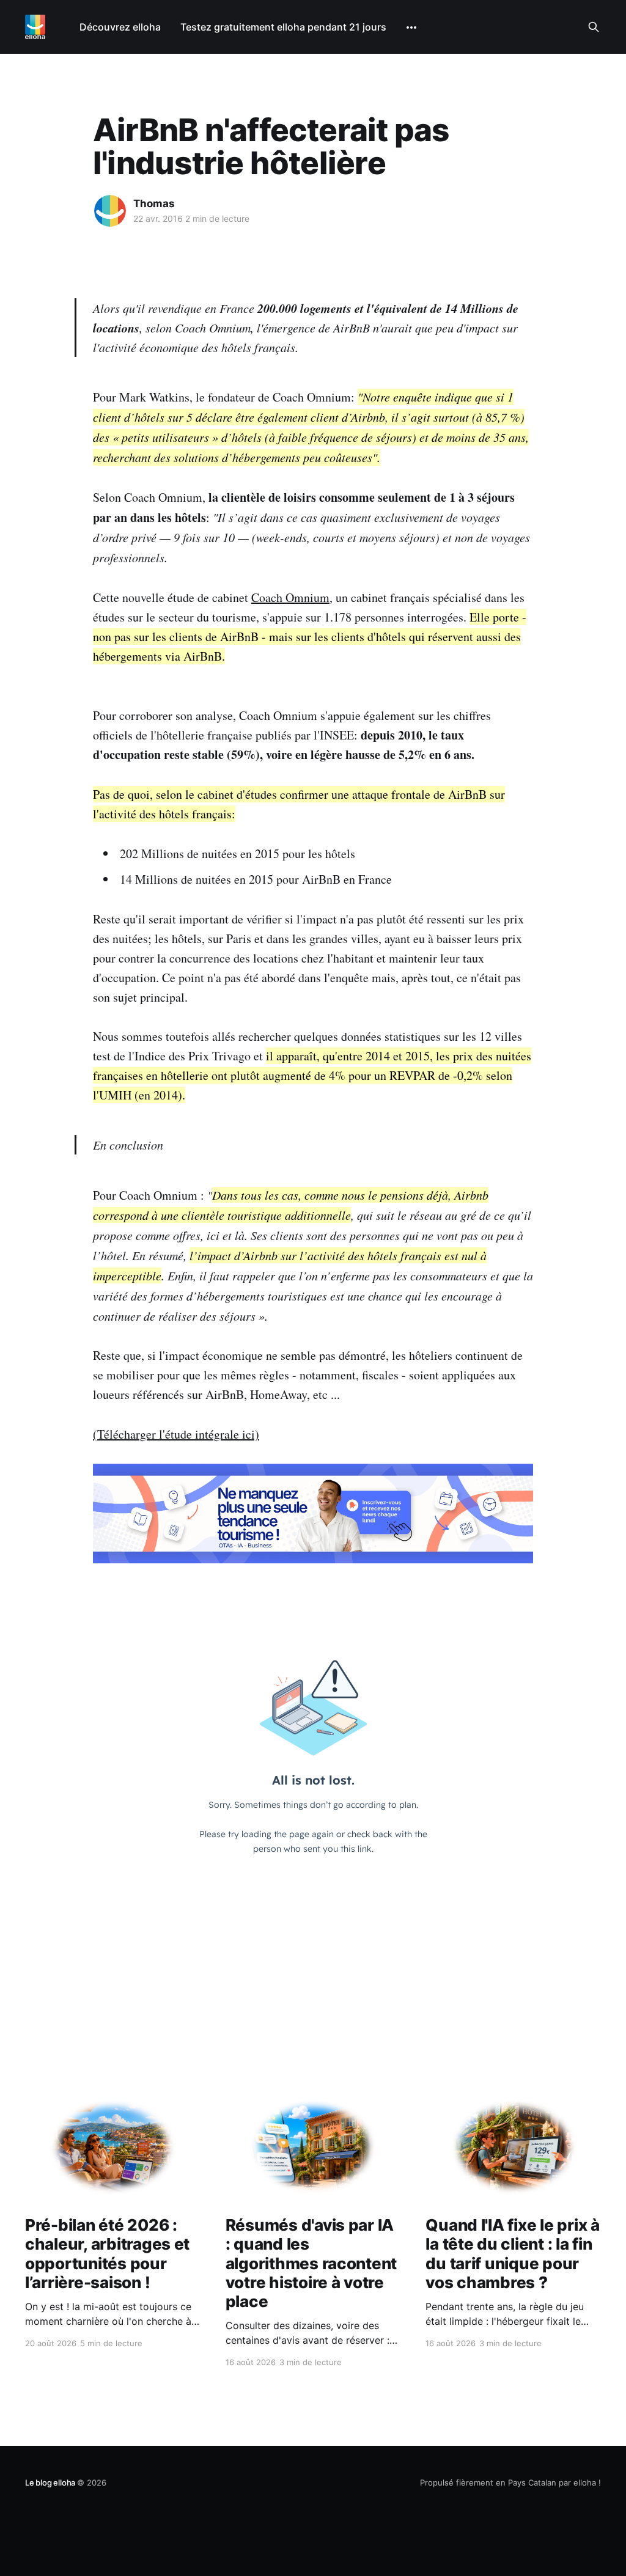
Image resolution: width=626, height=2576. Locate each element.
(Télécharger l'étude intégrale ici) (176, 1434)
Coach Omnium (290, 597)
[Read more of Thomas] (110, 211)
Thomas (154, 204)
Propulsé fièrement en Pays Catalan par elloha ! (510, 2482)
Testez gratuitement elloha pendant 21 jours (283, 27)
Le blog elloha (51, 2482)
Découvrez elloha (120, 27)
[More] (411, 28)
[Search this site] (594, 27)
